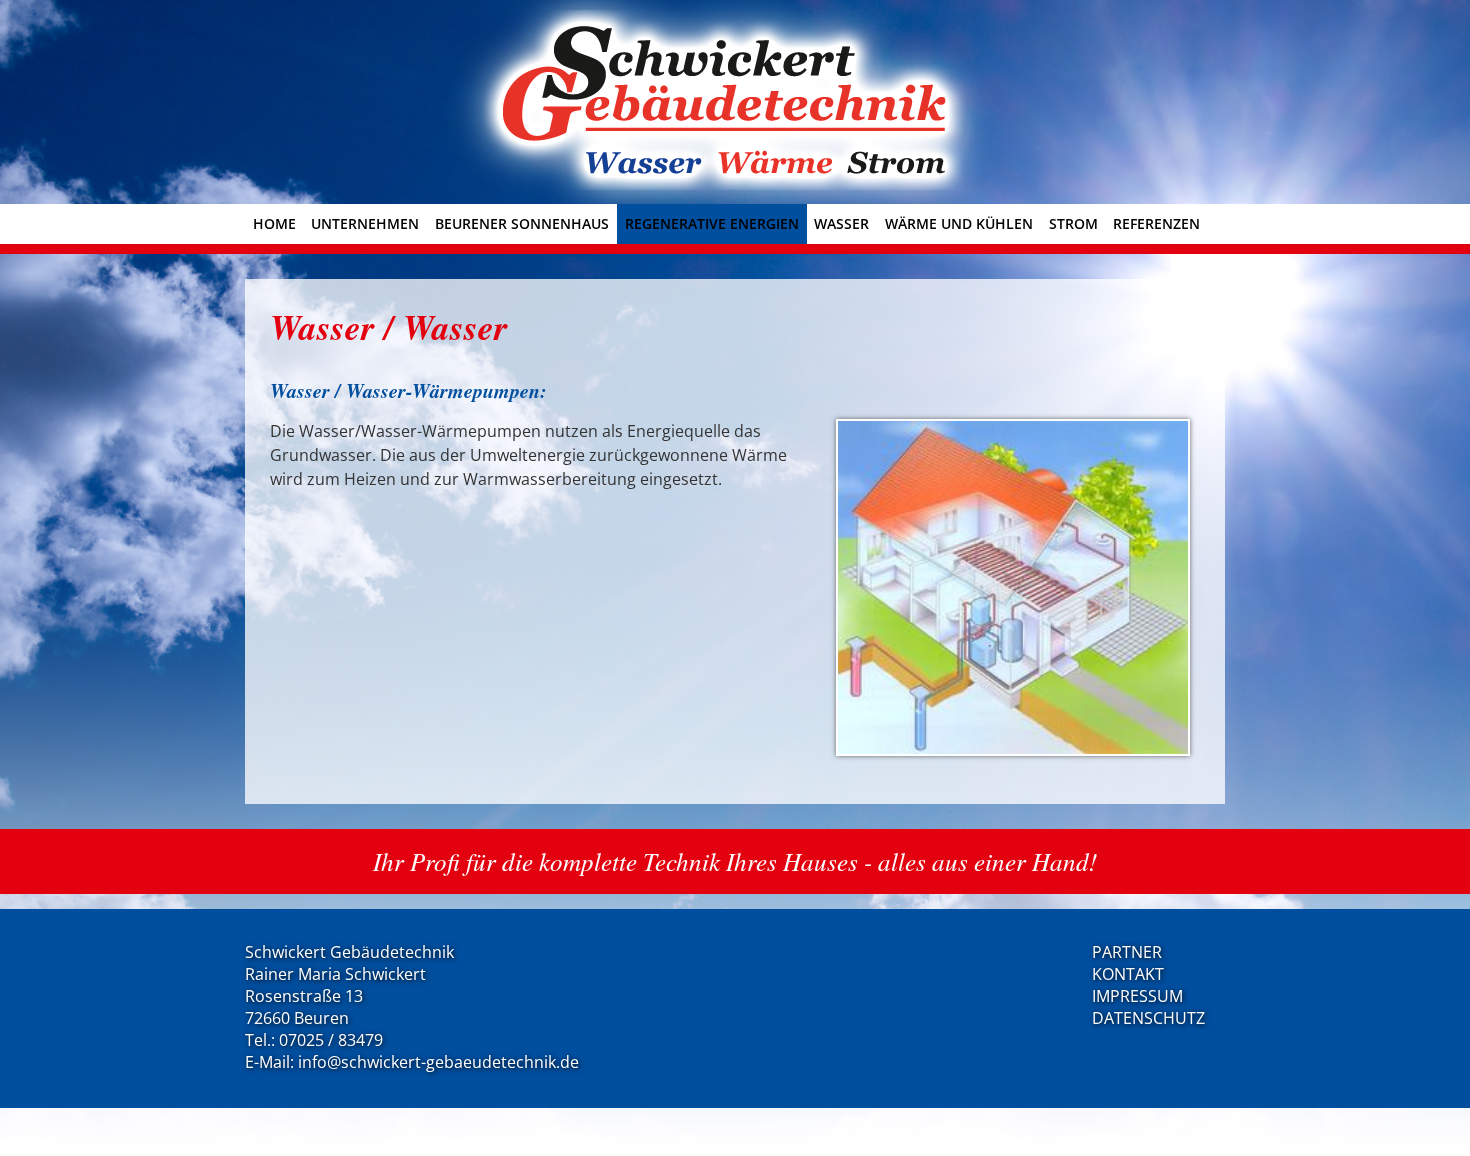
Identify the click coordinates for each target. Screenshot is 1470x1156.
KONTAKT (1128, 974)
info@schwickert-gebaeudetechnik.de (438, 1062)
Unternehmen (365, 223)
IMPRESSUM (1137, 996)
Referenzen (1156, 223)
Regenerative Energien (712, 223)
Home (274, 223)
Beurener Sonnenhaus (522, 223)
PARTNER (1127, 952)
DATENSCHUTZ (1148, 1018)
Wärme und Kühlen (959, 223)
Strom (1073, 223)
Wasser (841, 223)
